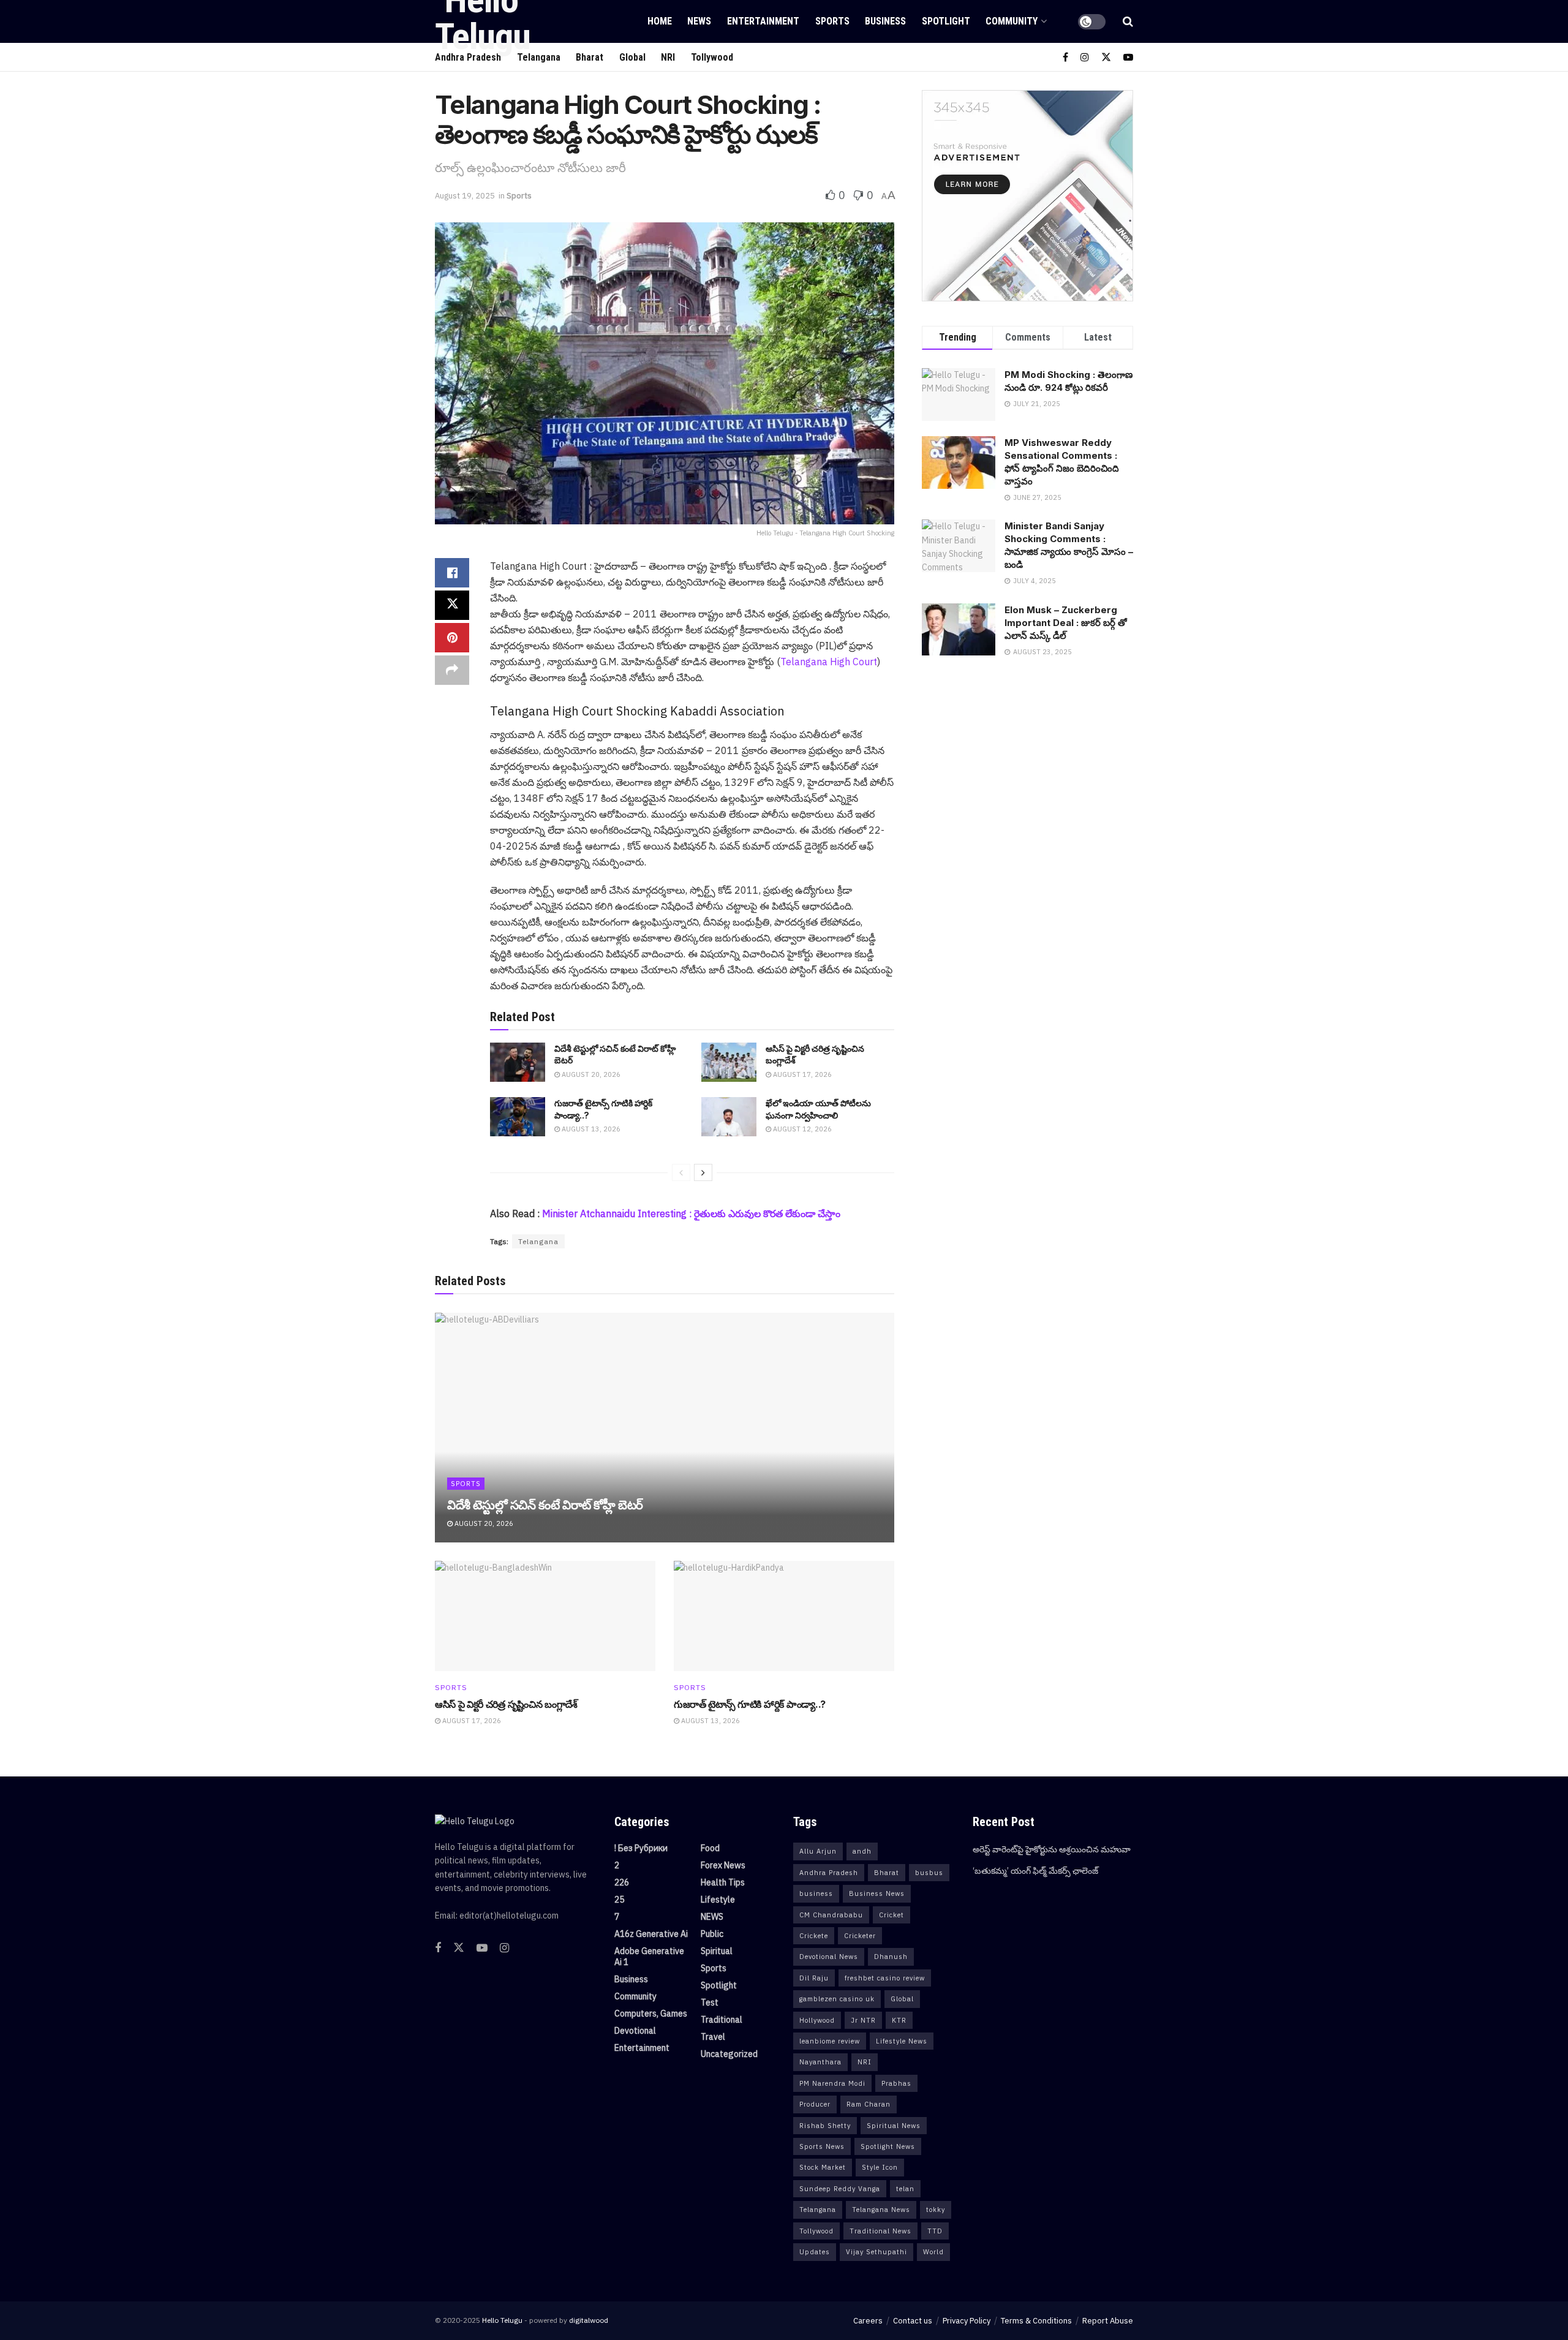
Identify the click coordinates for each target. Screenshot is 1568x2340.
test (710, 2002)
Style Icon (880, 2167)
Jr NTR (863, 2020)
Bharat (887, 1873)
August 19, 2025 (465, 196)
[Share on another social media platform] (452, 670)
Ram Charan (869, 2104)
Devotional (635, 2031)
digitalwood (589, 2320)
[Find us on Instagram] (1085, 57)
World (933, 2252)
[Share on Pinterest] (452, 638)
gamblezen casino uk (837, 1999)
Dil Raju (814, 1978)
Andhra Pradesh (829, 1873)
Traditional (722, 2020)
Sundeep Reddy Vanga (840, 2189)
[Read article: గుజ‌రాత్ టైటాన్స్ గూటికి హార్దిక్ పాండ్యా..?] (518, 1117)
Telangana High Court (829, 662)
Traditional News (880, 2231)
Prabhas (896, 2083)
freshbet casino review (885, 1978)
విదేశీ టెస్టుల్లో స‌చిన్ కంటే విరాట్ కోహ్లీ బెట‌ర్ (545, 1505)
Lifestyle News (902, 2041)
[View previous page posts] (681, 1172)
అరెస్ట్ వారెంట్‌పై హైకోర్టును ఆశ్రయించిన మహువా (1052, 1849)
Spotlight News (888, 2146)
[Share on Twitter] (452, 605)
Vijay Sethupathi (876, 2252)
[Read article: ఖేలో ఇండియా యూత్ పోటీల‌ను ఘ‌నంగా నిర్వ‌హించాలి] (729, 1117)
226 (622, 1882)
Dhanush (891, 1957)
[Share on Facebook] (452, 573)
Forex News (723, 1865)
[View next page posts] (703, 1172)
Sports (832, 21)
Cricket (891, 1915)
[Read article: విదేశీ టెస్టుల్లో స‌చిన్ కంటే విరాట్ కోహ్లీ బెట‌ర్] (518, 1062)
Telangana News (881, 2210)
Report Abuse (1108, 2321)
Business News (877, 1893)
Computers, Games (651, 2014)
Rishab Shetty (825, 2126)
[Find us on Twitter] (1106, 57)
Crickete (814, 1936)
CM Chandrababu (831, 1915)
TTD (935, 2231)
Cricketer (860, 1936)
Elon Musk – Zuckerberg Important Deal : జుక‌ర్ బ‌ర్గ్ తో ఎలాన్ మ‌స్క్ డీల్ (1066, 623)
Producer (815, 2104)
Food (710, 1848)
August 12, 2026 (801, 1129)
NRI (668, 57)
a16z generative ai (651, 1934)
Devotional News (829, 1957)
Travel (713, 2037)
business (816, 1893)
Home (660, 21)
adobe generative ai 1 (649, 1957)
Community (1012, 21)
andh (862, 1851)
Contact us (913, 2321)
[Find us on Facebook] (1065, 57)
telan (905, 2189)
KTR (899, 2020)
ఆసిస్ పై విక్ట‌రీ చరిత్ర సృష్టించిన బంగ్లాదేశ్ (506, 1704)
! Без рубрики (641, 1848)
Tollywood (712, 57)
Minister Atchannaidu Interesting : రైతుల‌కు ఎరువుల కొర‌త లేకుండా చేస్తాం (691, 1213)
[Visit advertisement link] (1027, 196)
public (712, 1934)
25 (619, 1900)
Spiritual (717, 1951)
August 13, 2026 (590, 1129)
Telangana (538, 1241)
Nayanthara (820, 2062)
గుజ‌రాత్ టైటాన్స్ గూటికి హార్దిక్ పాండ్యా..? (750, 1704)
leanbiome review (830, 2041)
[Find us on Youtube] (1128, 57)
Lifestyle (718, 1900)
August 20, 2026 (590, 1074)
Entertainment (763, 21)
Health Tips (723, 1882)
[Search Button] (1128, 21)
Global (632, 57)
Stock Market (823, 2167)
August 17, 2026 (801, 1074)
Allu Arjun (818, 1851)
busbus (929, 1873)
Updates (815, 2252)
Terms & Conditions (1036, 2321)
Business (885, 21)
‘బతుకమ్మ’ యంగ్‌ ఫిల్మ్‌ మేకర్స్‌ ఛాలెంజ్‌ (1035, 1871)
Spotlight (946, 21)
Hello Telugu (502, 2320)
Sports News (822, 2146)
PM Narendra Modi (832, 2083)
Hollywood (817, 2020)
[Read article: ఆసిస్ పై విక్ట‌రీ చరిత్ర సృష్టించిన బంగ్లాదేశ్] (729, 1062)
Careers (868, 2321)
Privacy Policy (967, 2321)
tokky (936, 2210)
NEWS (699, 21)
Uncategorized (729, 2054)
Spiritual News (894, 2126)
